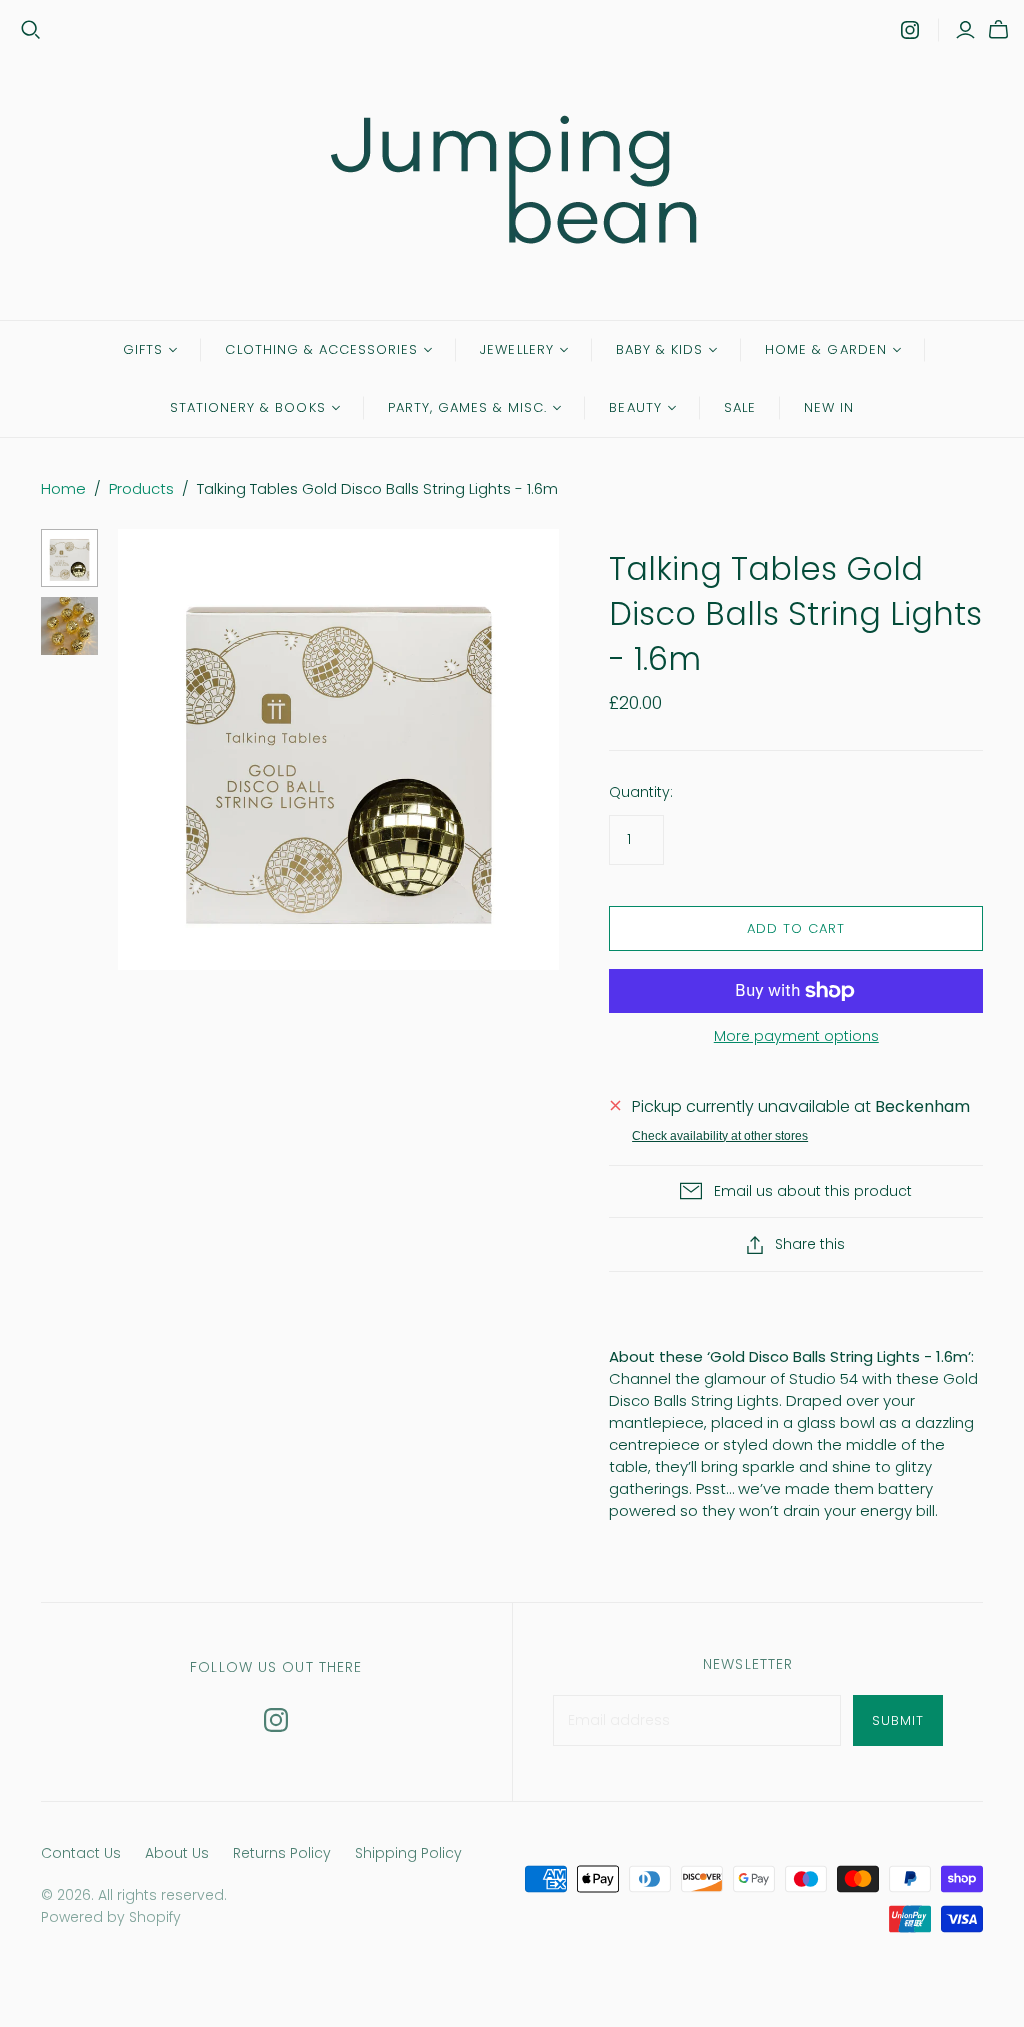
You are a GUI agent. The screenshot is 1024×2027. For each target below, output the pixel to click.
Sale (740, 407)
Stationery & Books (248, 407)
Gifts (143, 349)
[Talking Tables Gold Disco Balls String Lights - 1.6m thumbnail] (70, 558)
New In (829, 407)
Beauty (635, 407)
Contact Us (81, 1853)
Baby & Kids (659, 349)
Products (141, 488)
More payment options (796, 1036)
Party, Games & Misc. (468, 407)
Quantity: (641, 792)
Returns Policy (282, 1853)
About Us (177, 1853)
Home (63, 488)
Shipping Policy (408, 1853)
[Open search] (31, 30)
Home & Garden (826, 349)
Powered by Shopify (111, 1917)
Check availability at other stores (720, 1136)
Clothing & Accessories (321, 349)
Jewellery (516, 349)
